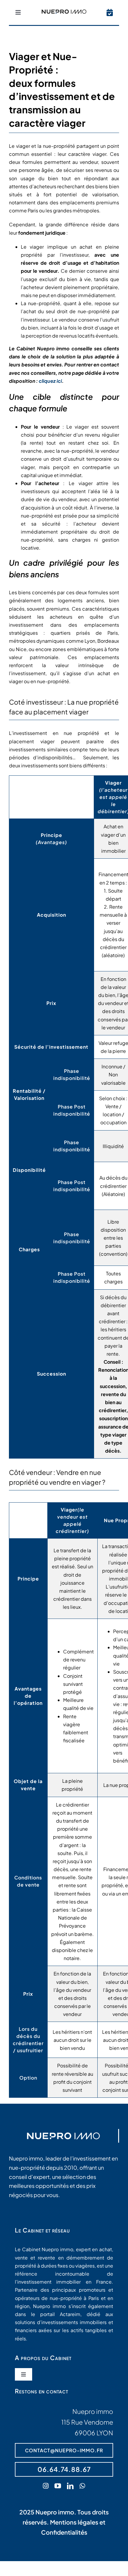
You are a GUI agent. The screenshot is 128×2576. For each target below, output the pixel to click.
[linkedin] (70, 2486)
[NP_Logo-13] (64, 12)
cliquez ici (50, 381)
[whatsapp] (82, 2486)
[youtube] (58, 2486)
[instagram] (46, 2486)
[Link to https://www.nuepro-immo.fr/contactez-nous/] (110, 12)
